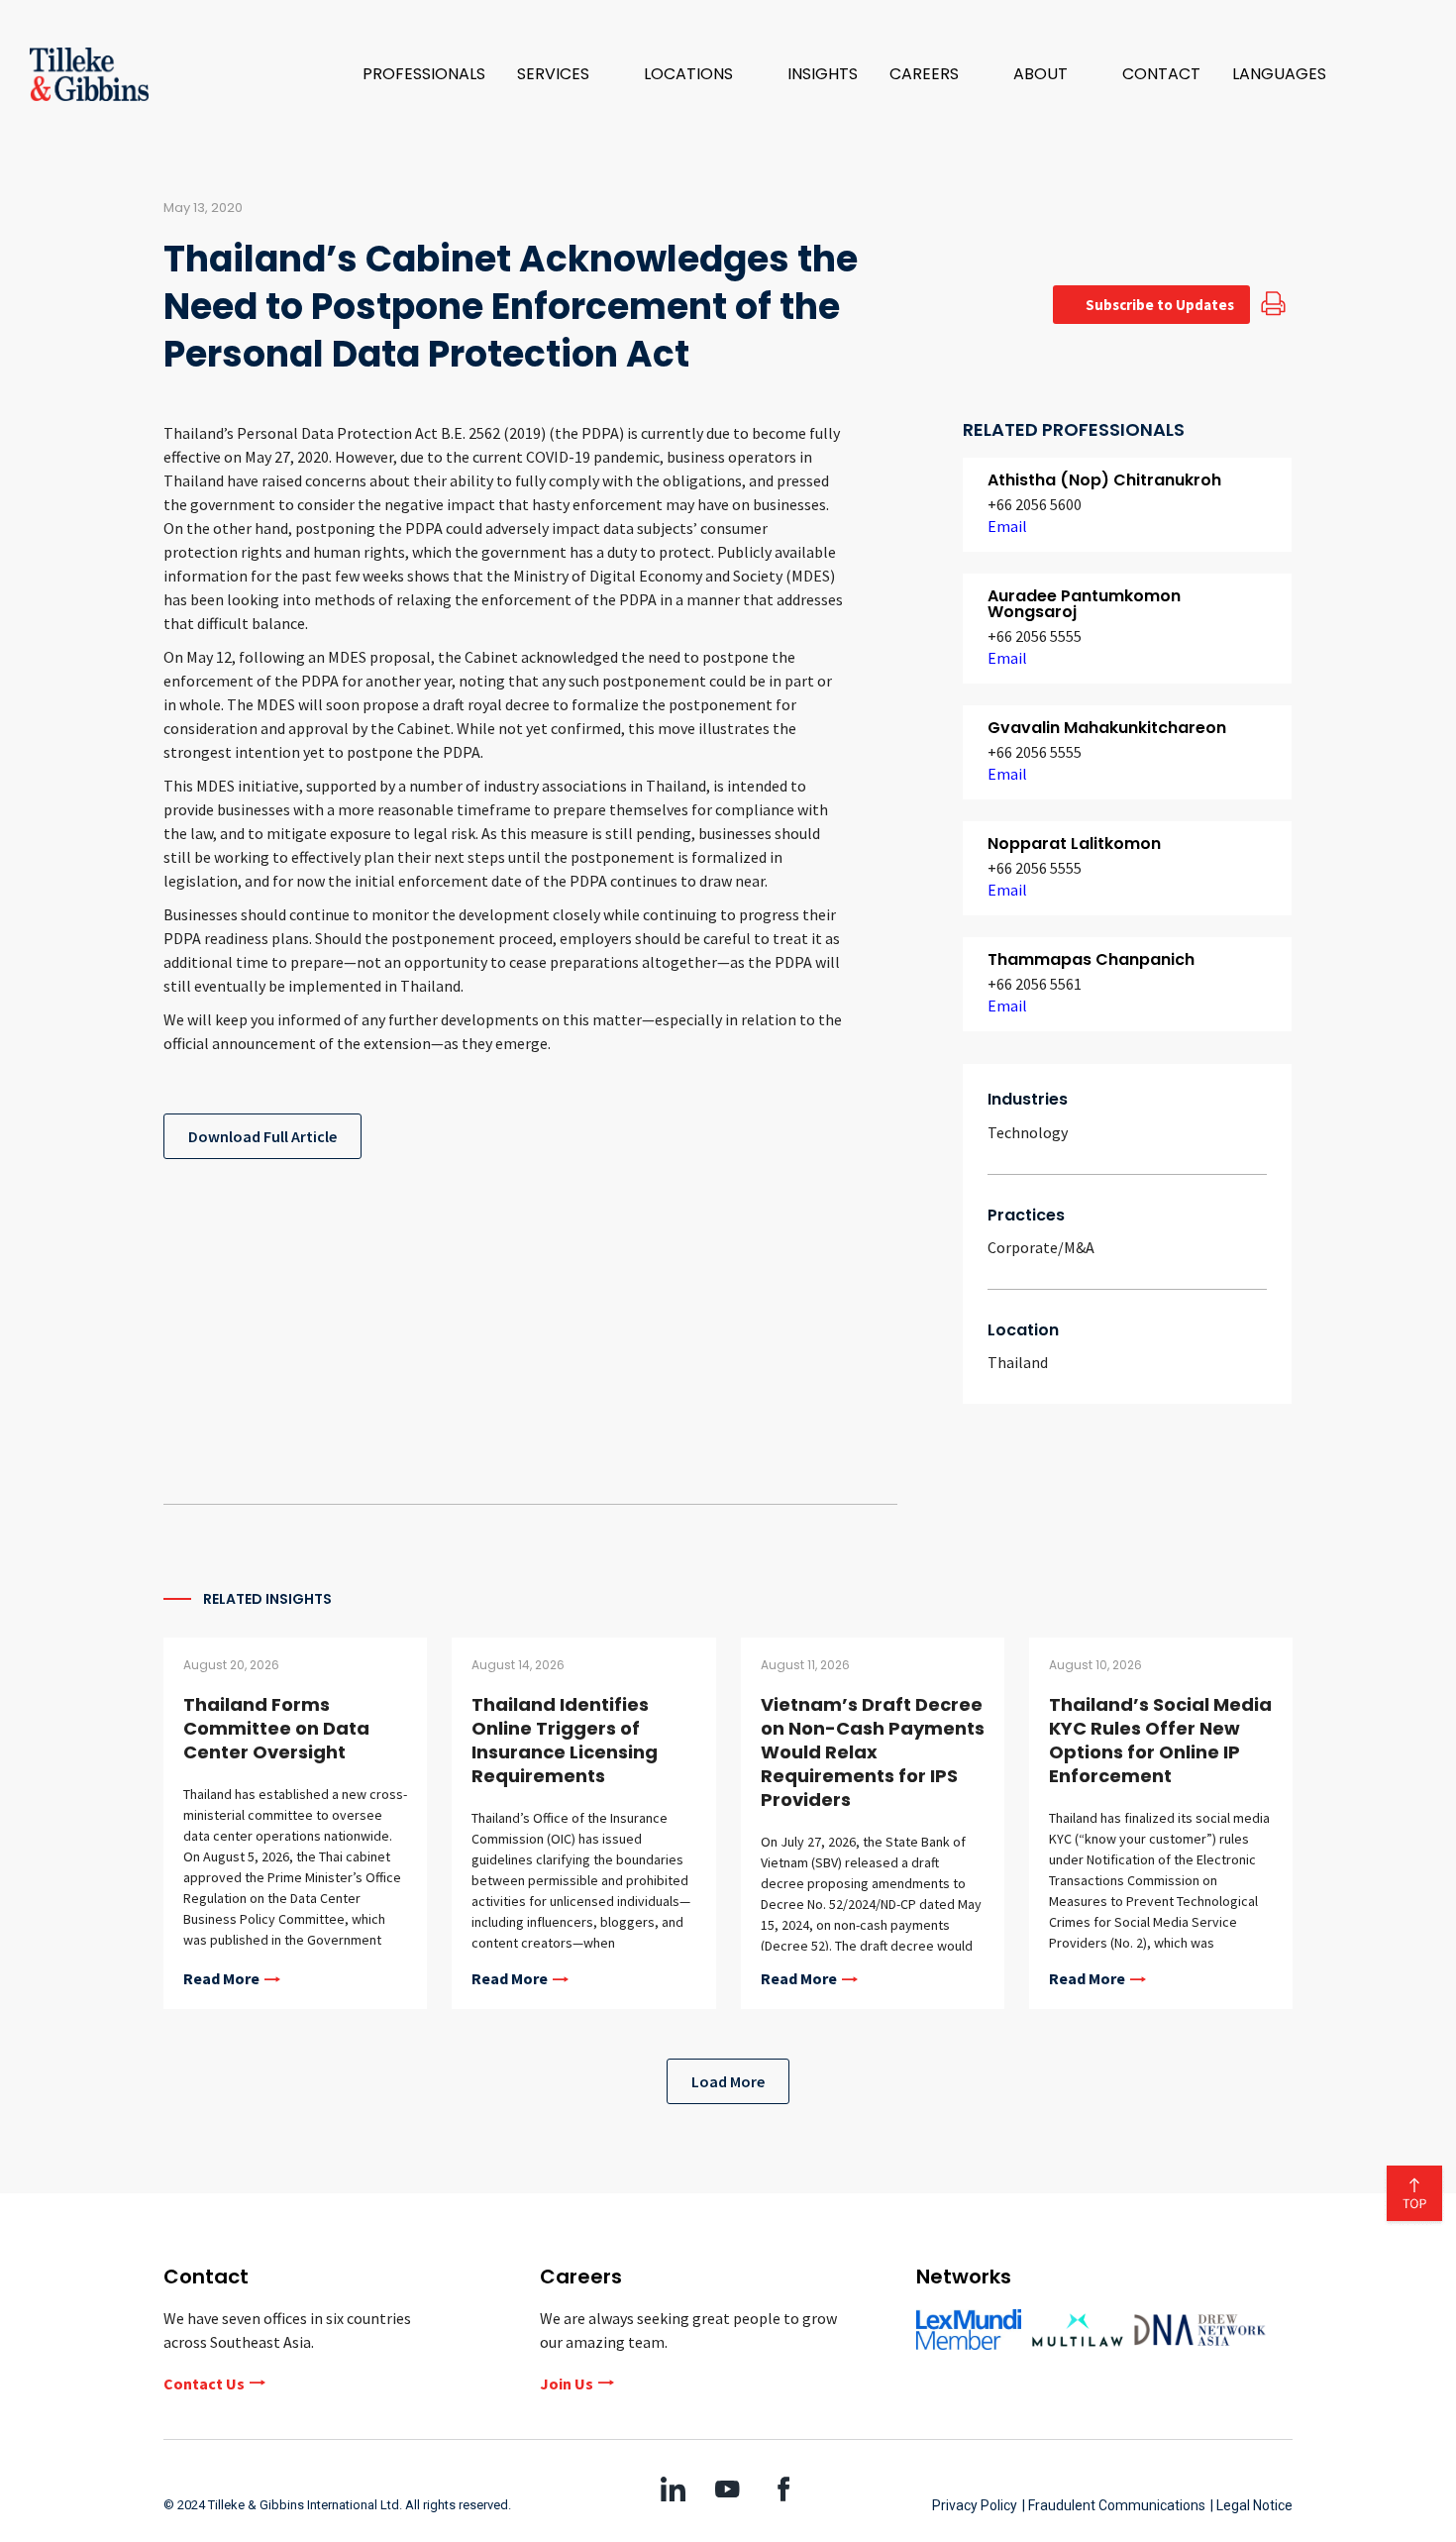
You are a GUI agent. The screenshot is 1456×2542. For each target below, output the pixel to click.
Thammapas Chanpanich (1091, 959)
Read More (221, 1979)
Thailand (1018, 1362)
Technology (1028, 1132)
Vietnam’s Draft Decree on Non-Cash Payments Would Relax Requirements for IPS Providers (873, 1752)
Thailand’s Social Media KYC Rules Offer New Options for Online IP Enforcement (1160, 1740)
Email (1007, 526)
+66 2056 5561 (1035, 984)
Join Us (567, 2383)
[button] (565, 74)
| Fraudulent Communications (1114, 2505)
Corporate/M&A (1041, 1247)
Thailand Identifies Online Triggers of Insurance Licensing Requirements (565, 1740)
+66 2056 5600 (1035, 504)
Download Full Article (262, 1136)
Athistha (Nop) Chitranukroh (1104, 480)
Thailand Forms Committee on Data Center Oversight (276, 1728)
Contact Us (204, 2383)
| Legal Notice (1251, 2505)
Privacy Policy (975, 2505)
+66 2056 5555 (1035, 636)
